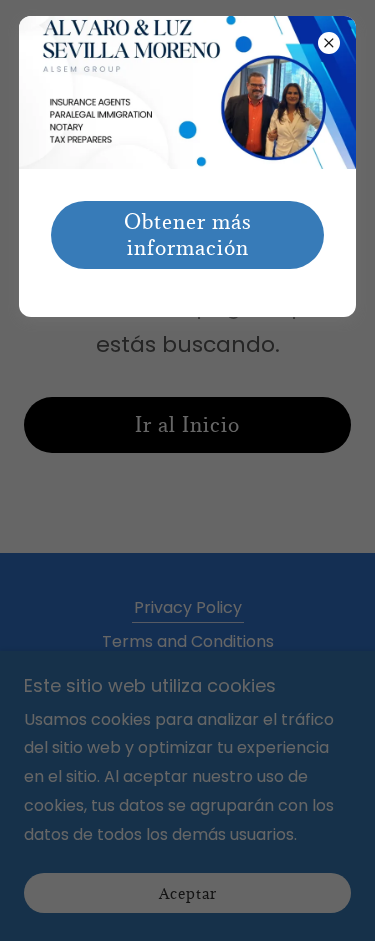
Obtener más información (188, 235)
